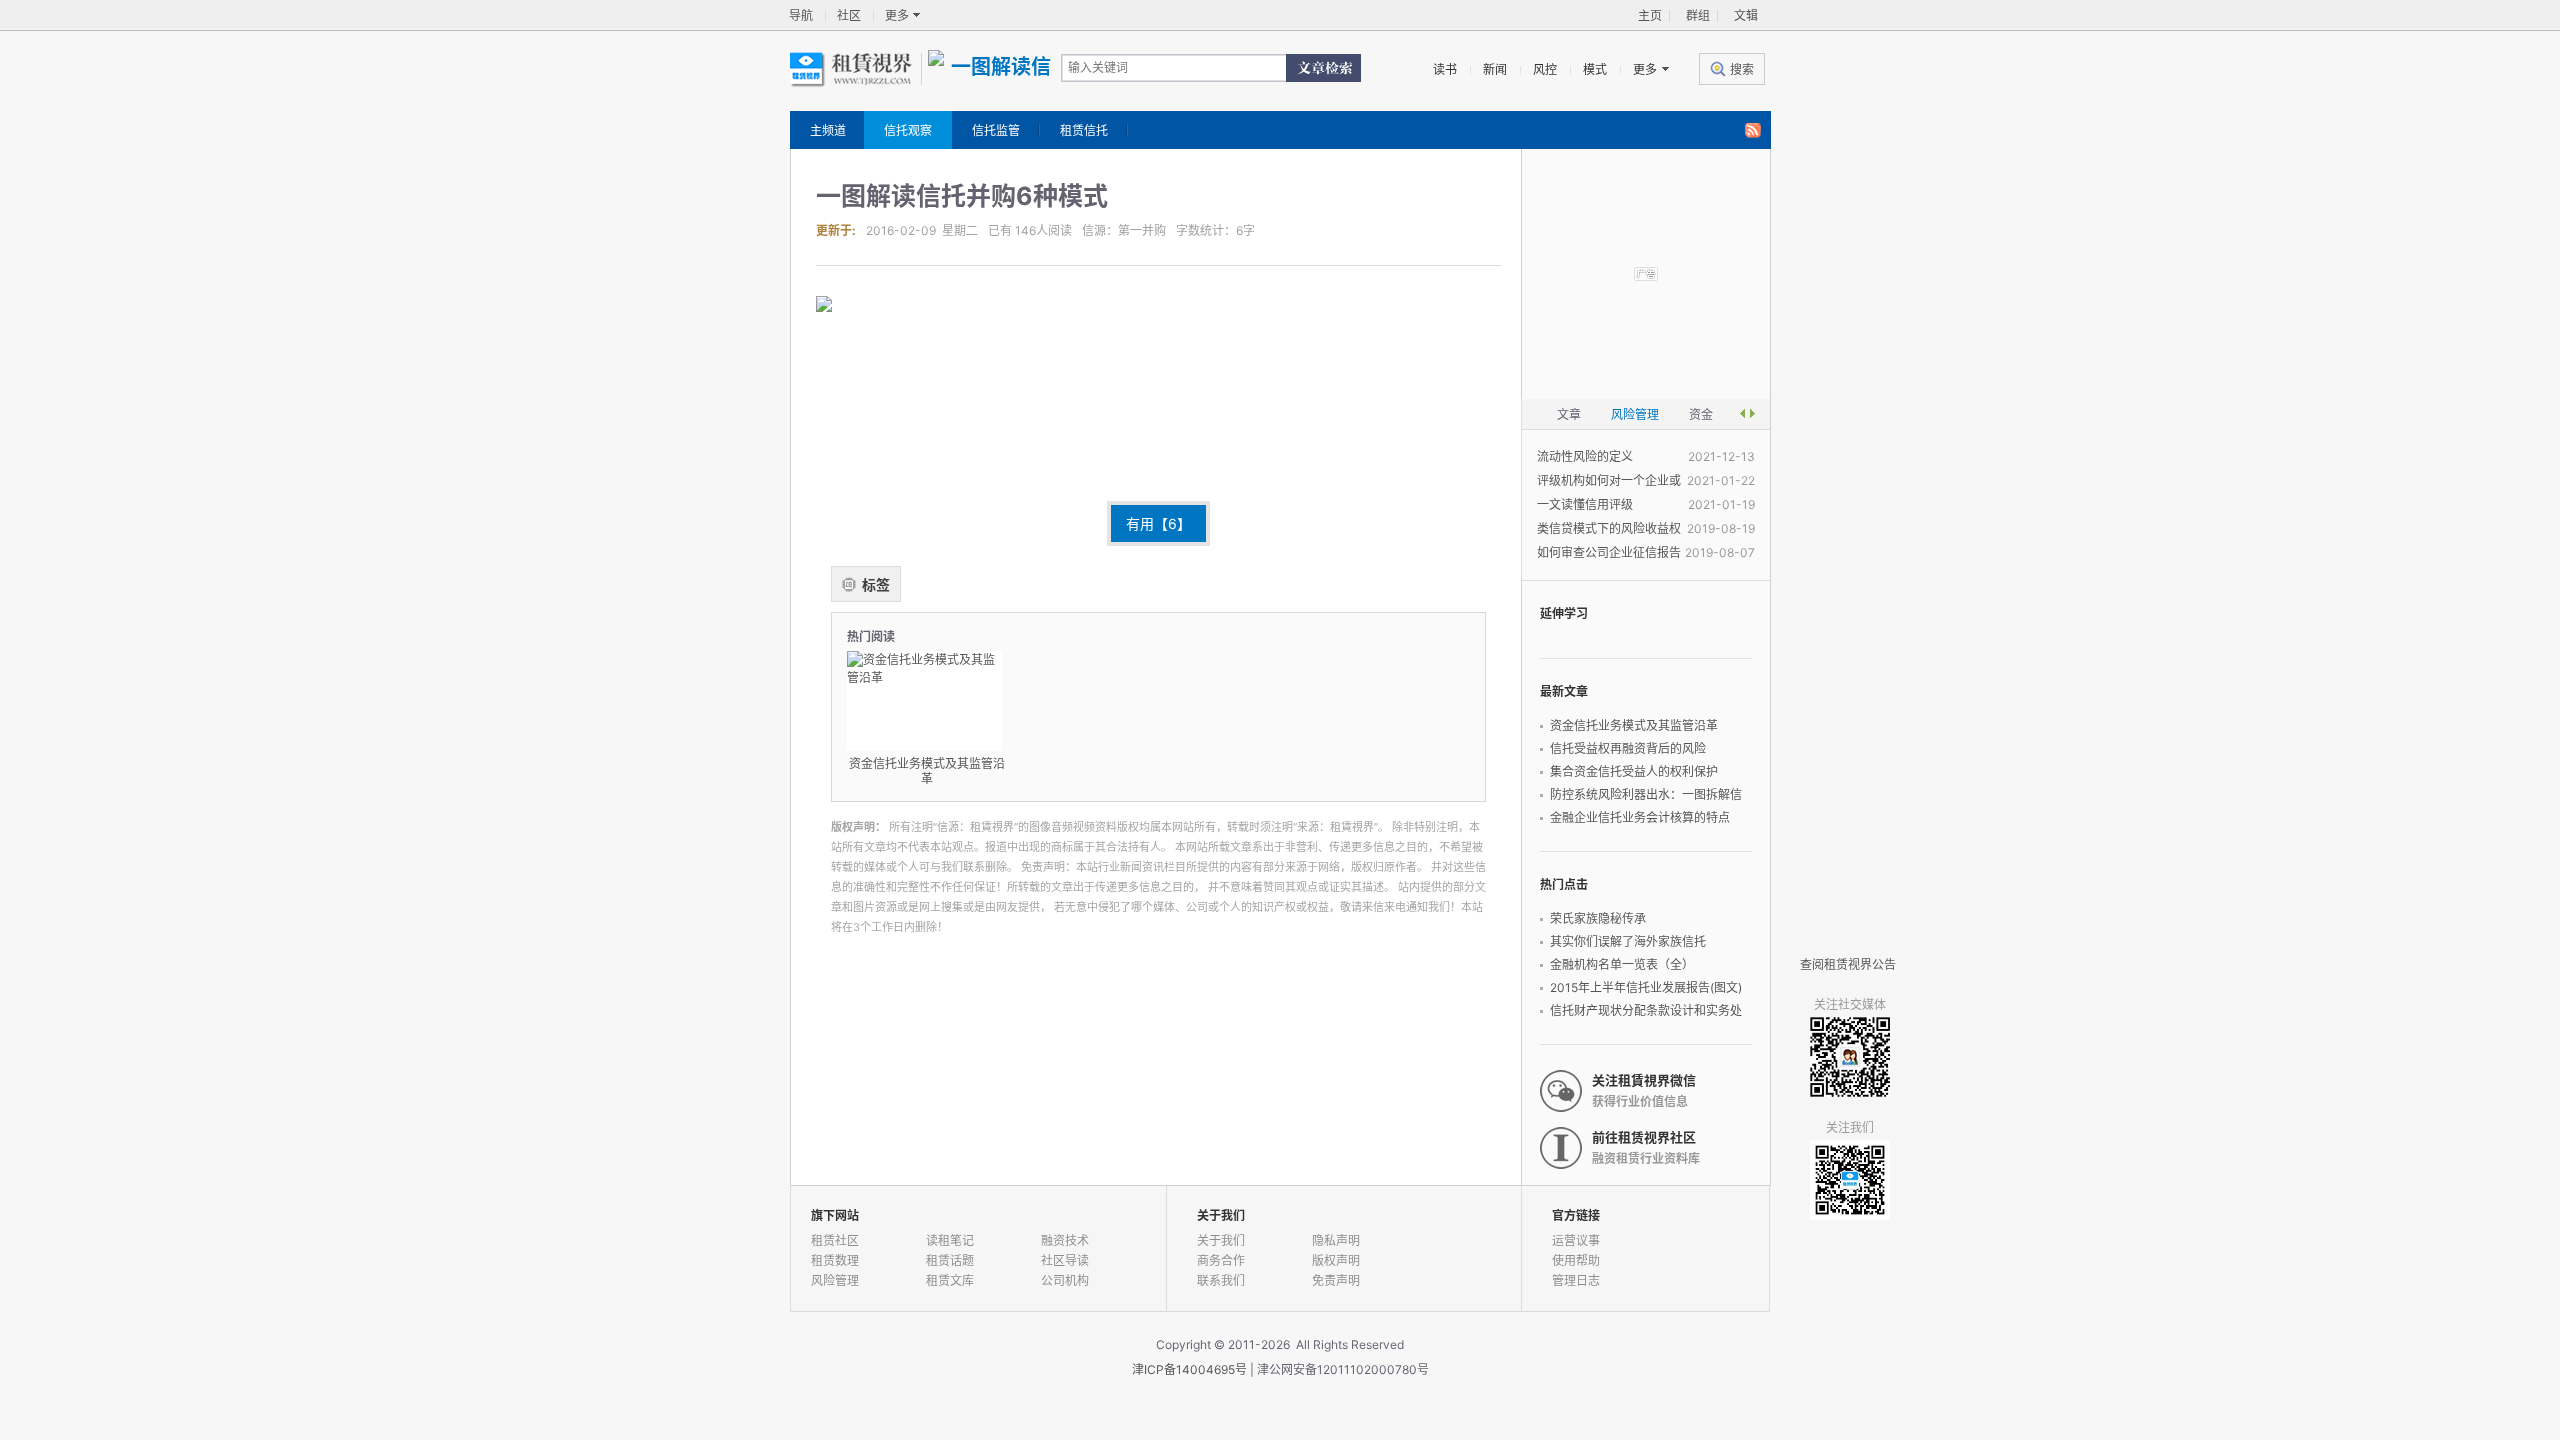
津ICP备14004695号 (1189, 1369)
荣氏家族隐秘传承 (1598, 918)
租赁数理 (835, 1260)
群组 (1698, 15)
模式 (1595, 69)
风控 (1545, 69)
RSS (1753, 131)
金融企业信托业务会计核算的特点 (1640, 817)
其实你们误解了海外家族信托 (1628, 941)
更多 (897, 15)
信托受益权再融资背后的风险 (1628, 748)
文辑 (1746, 15)
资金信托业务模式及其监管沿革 (1634, 725)
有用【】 (1158, 523)
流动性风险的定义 (1585, 456)
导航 (801, 15)
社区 (849, 15)
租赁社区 (835, 1240)
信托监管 (996, 130)
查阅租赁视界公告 (1848, 964)
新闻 (1495, 69)
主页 (1650, 15)
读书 (1445, 69)
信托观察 (908, 130)
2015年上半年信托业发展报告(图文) (1646, 987)
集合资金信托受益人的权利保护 (1634, 771)
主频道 (828, 130)
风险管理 (835, 1280)
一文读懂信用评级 (1585, 504)
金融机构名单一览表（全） (1622, 964)
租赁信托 (1084, 130)
